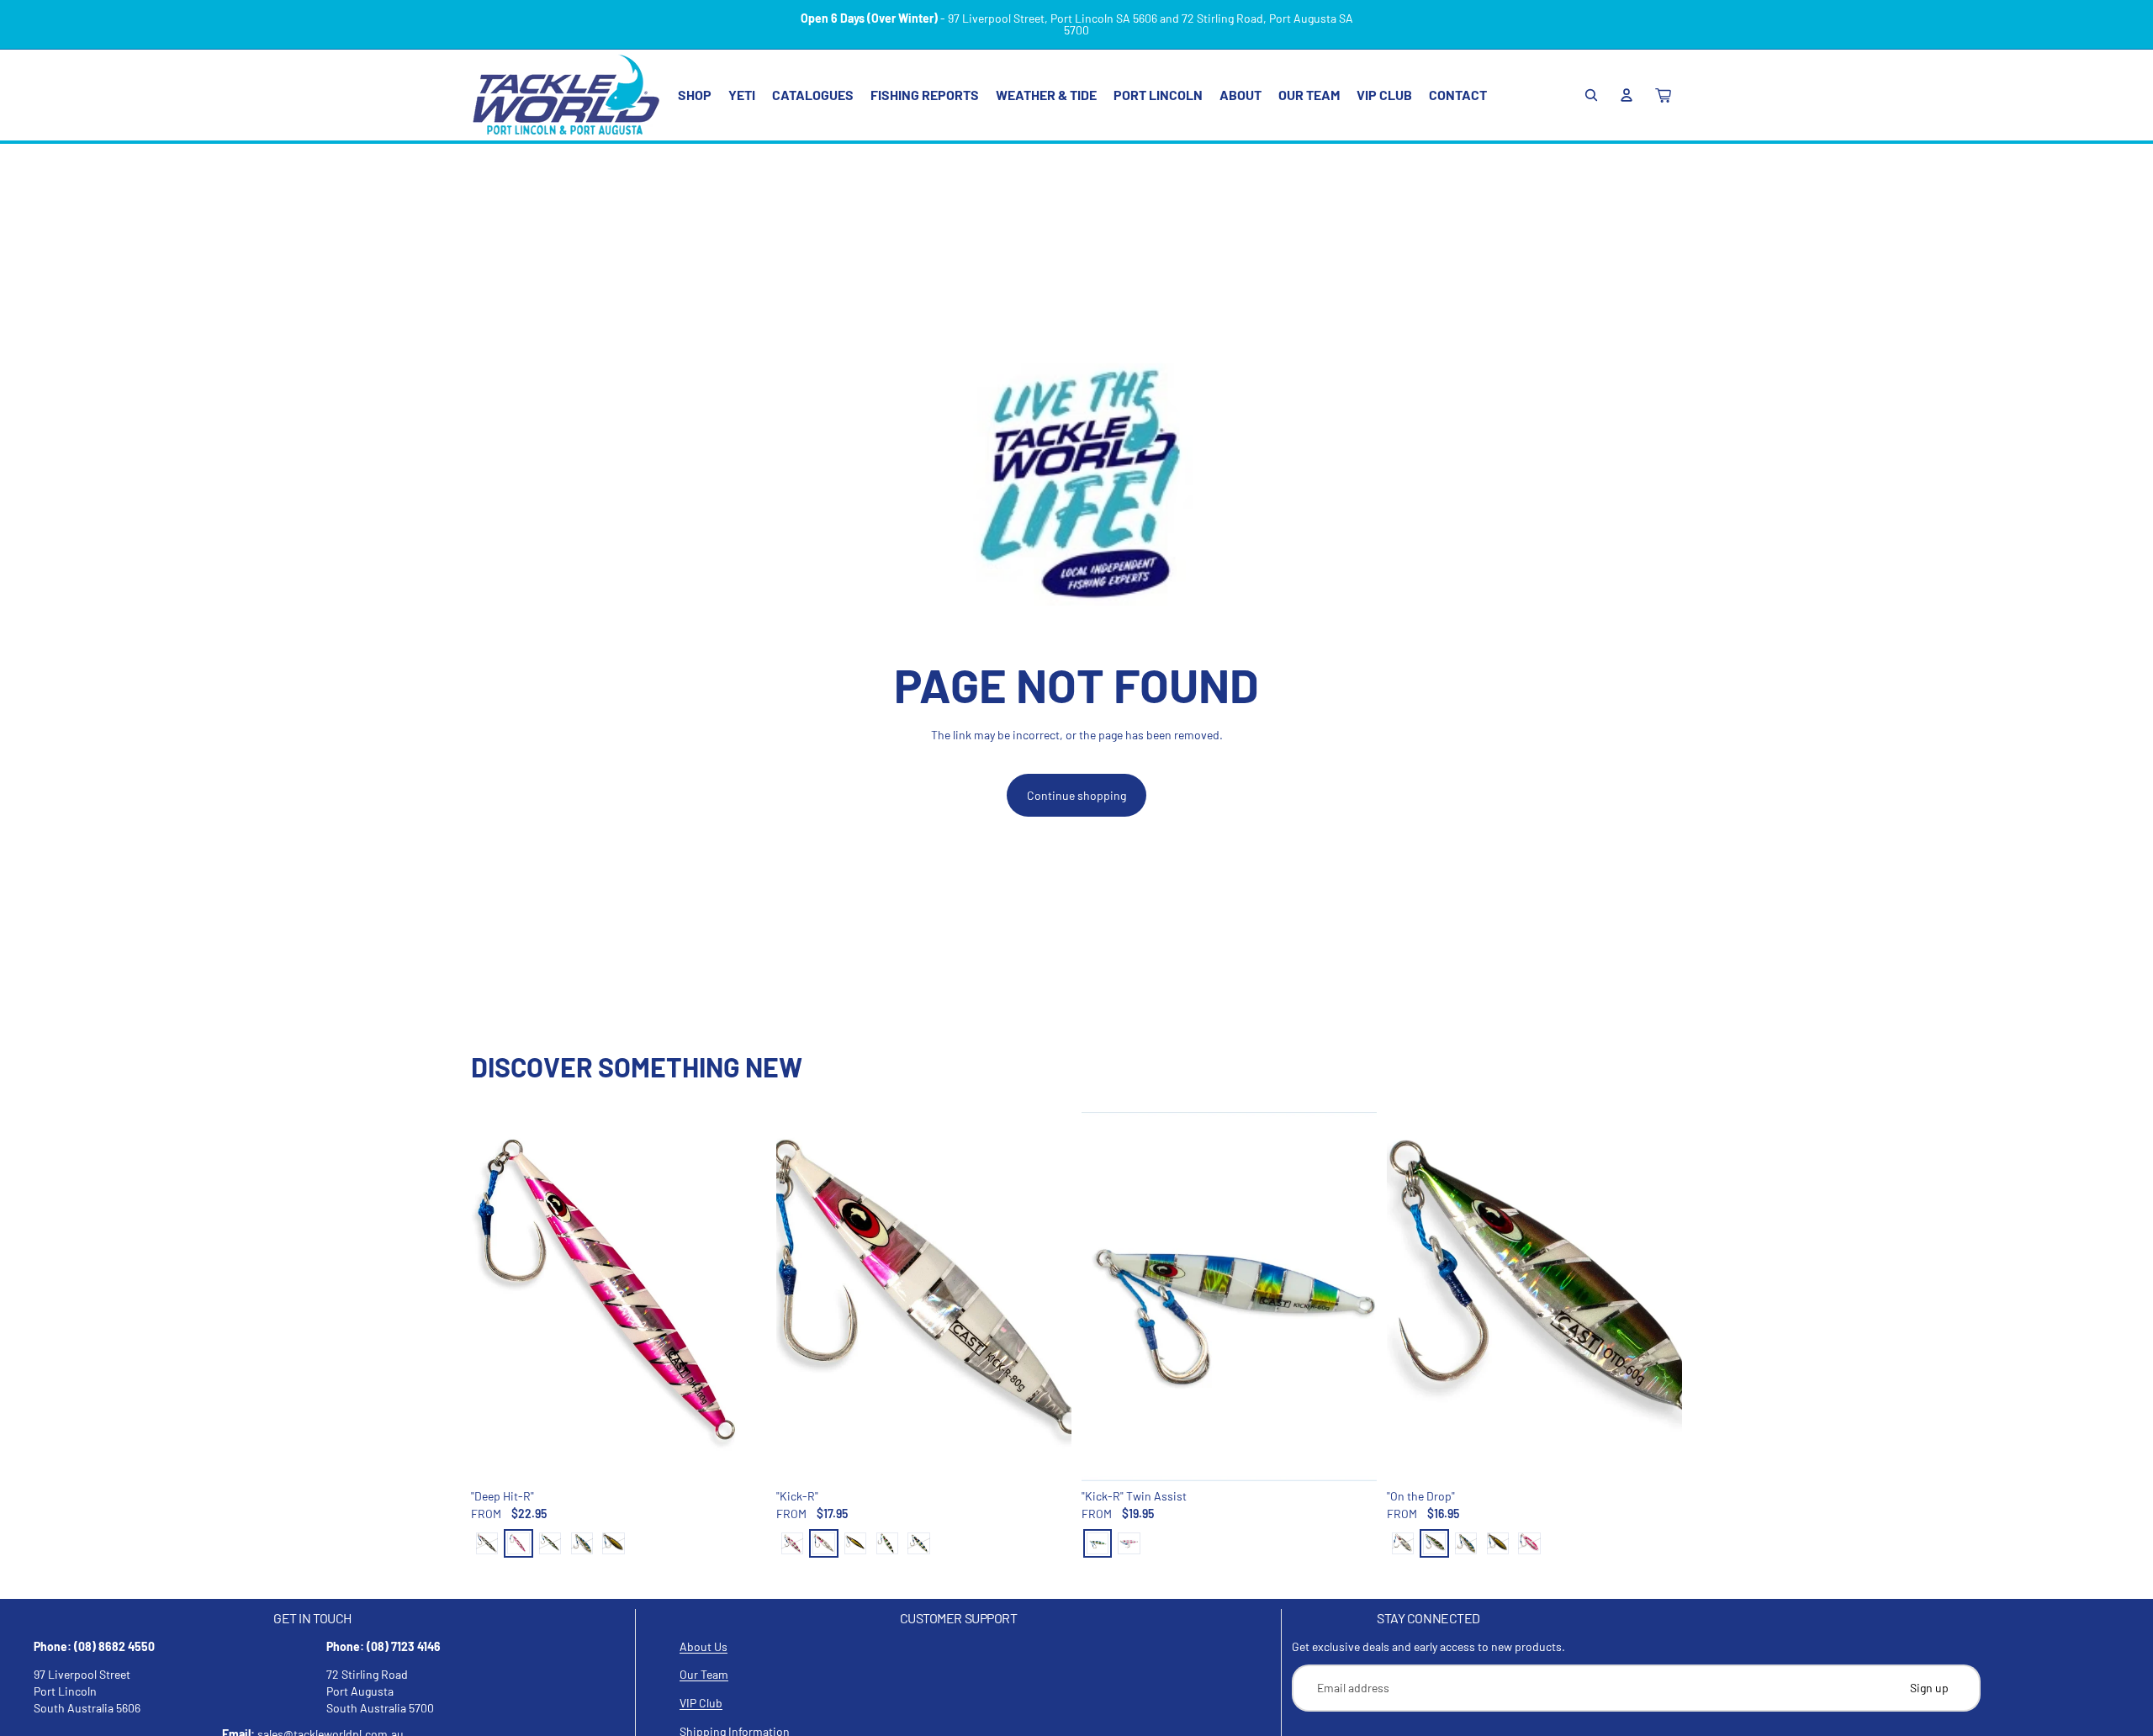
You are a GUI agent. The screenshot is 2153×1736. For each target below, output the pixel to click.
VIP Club (701, 1703)
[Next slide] (741, 1297)
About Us (704, 1646)
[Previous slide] (496, 1297)
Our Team (704, 1674)
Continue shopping (1076, 795)
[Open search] (1591, 95)
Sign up (1929, 1688)
